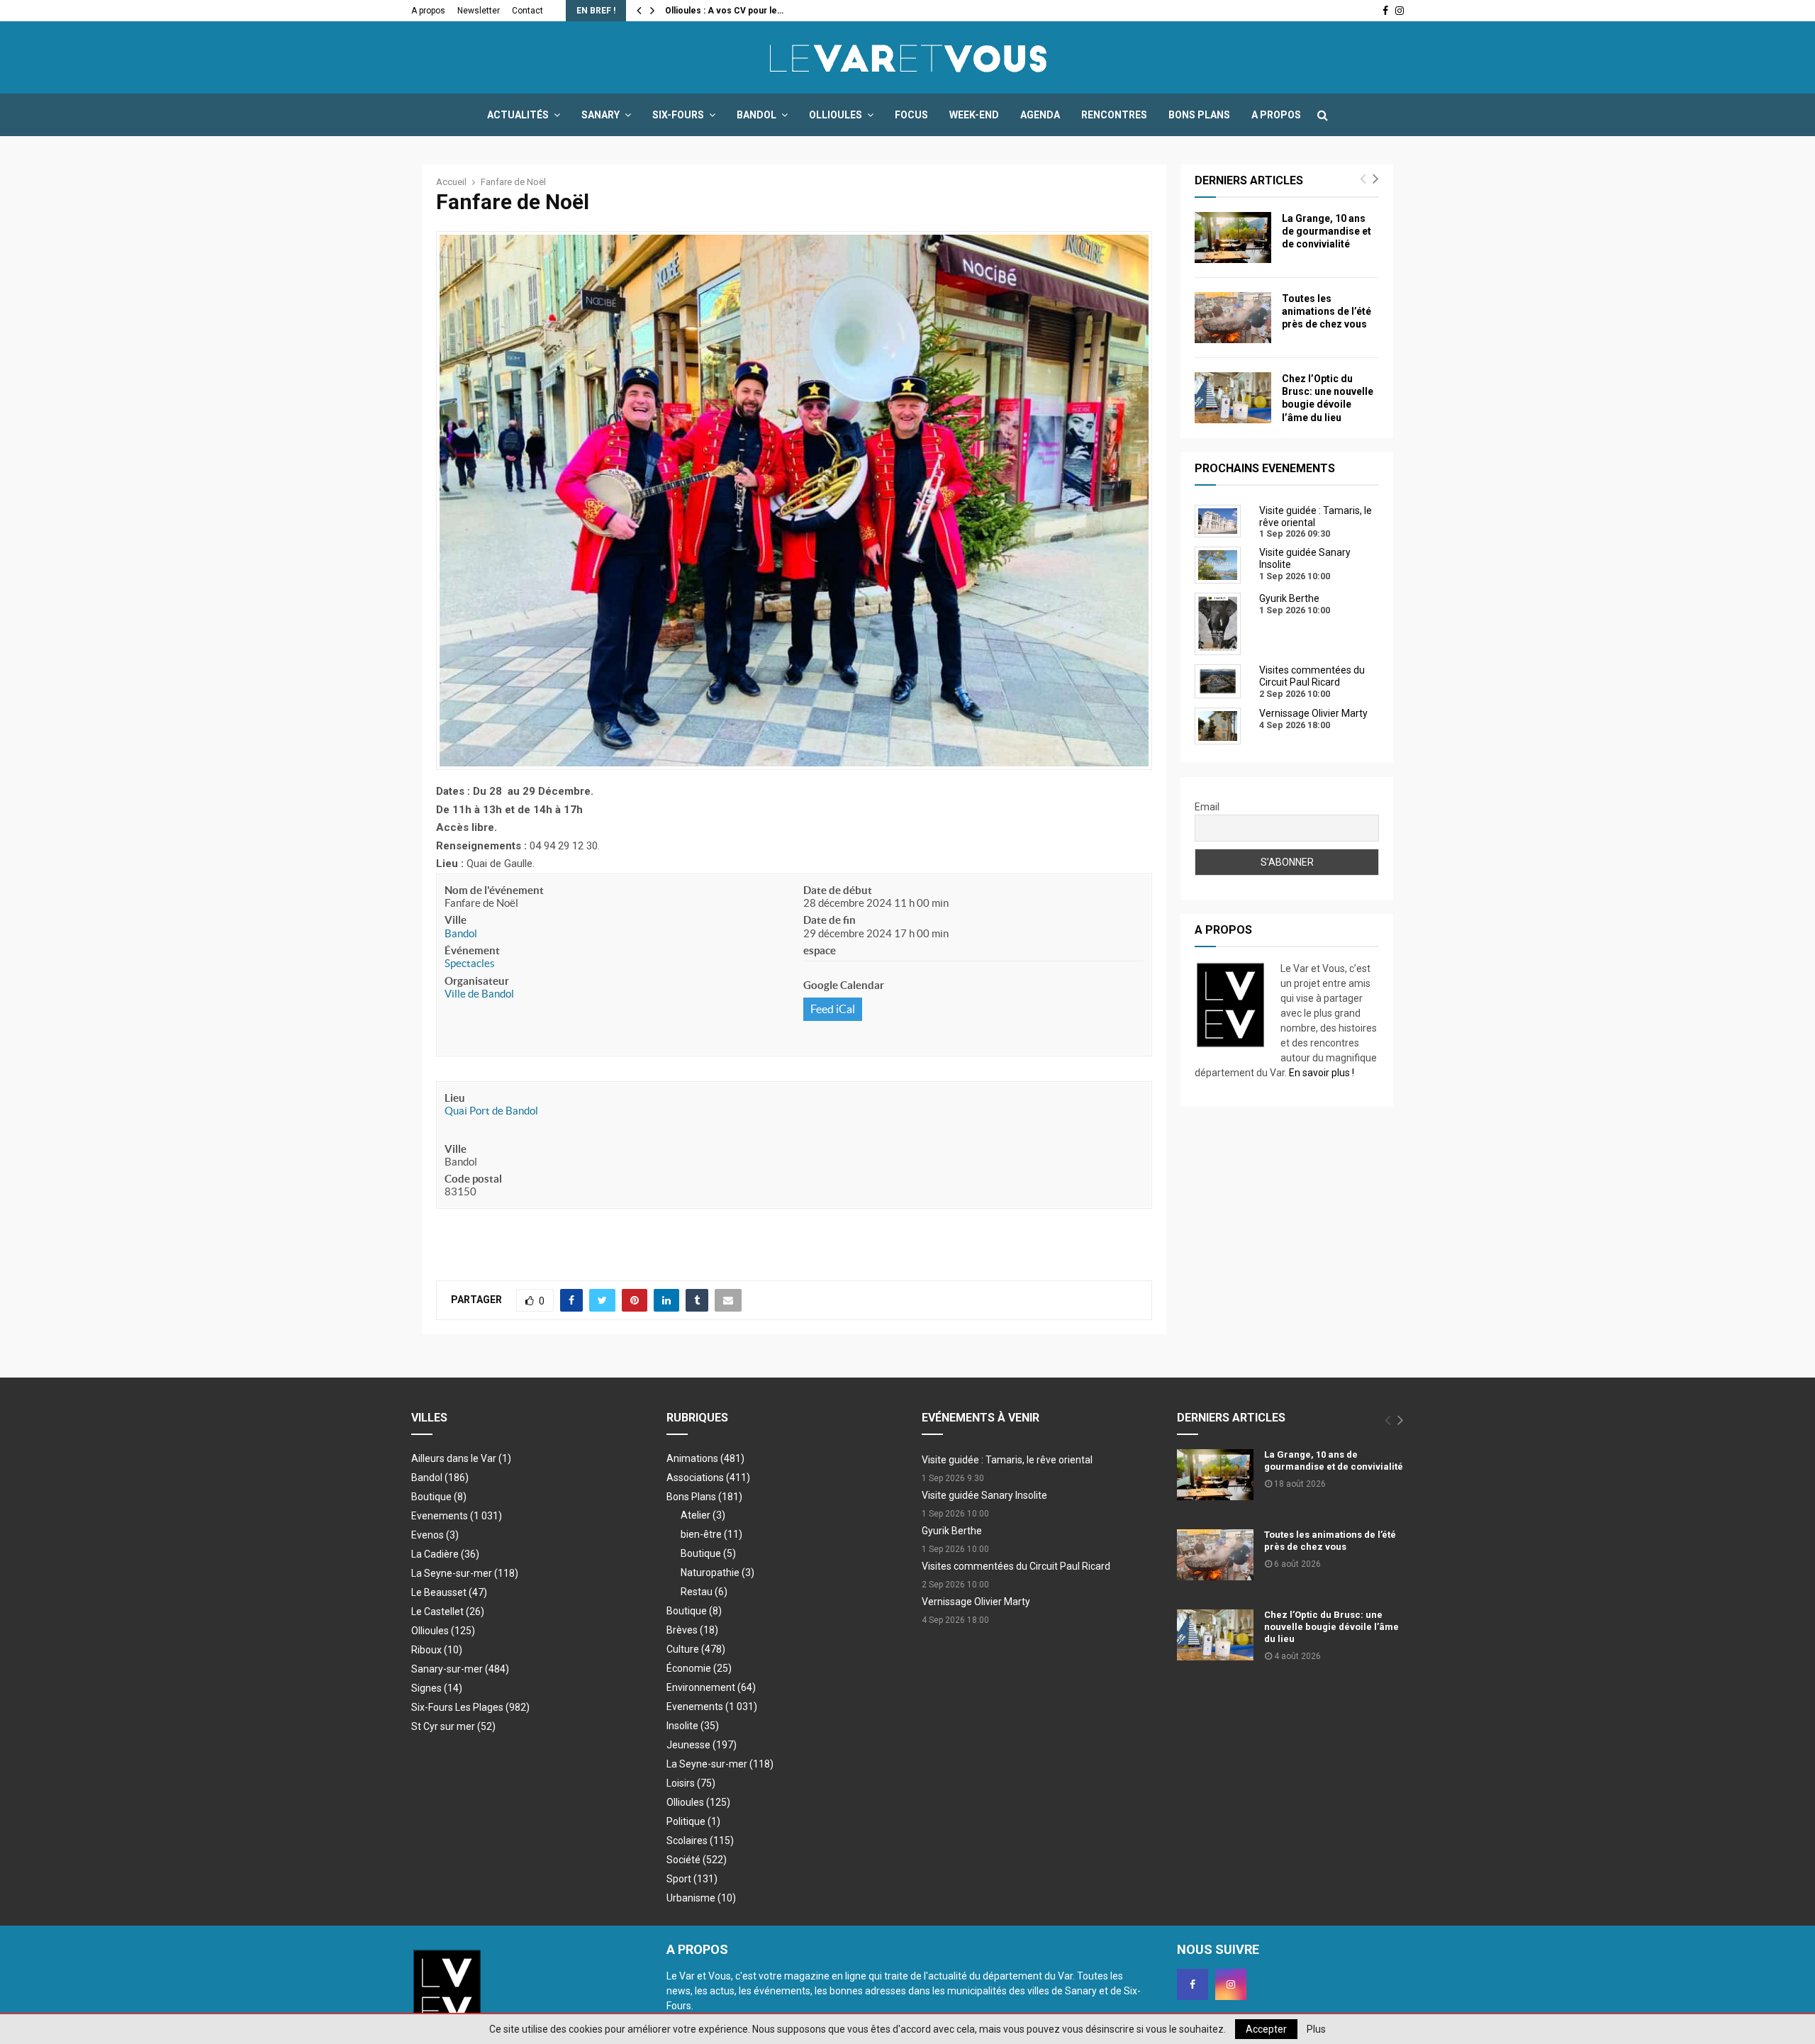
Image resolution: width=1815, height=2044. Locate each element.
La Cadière (445, 1554)
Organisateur (477, 981)
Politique (693, 1821)
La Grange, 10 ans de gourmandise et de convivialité (1327, 231)
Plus (1316, 2029)
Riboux (437, 1650)
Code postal (473, 1179)
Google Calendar (844, 985)
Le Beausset (449, 1592)
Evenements (440, 1516)
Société (697, 1860)
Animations (705, 1458)
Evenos (435, 1535)
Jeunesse (702, 1745)
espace (820, 950)
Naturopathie (717, 1573)
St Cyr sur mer (453, 1726)
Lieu (455, 1098)
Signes (437, 1688)
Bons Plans (1199, 115)
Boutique (439, 1497)
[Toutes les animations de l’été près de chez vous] (1233, 318)
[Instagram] (1231, 1984)
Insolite (693, 1726)
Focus (911, 115)
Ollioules (836, 115)
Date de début (838, 890)
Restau (704, 1592)
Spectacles (470, 963)
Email (1207, 807)
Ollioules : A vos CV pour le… (724, 11)
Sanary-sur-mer (460, 1669)
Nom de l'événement (494, 890)
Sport (692, 1879)
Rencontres (1114, 115)
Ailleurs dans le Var (461, 1458)
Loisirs (691, 1783)
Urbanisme (701, 1898)
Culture (696, 1649)
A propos (428, 11)
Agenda (1040, 115)
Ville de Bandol (479, 994)
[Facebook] (1193, 1984)
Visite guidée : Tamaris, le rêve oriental (1007, 1460)
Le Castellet (448, 1612)
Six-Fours (678, 115)
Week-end (974, 115)
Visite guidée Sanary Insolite (984, 1495)
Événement (472, 950)
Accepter (1266, 2029)
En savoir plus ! (1322, 1073)
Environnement (711, 1687)
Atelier (703, 1515)
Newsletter (479, 11)
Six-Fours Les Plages (470, 1707)
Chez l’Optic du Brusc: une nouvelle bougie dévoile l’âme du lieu (1331, 1627)
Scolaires (700, 1841)
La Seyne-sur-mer (465, 1573)
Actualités (518, 115)
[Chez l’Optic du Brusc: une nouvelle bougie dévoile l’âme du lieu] (1233, 398)
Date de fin (830, 920)
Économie (699, 1668)
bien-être (711, 1534)
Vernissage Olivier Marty (976, 1602)
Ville (456, 920)
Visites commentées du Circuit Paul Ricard (1016, 1566)
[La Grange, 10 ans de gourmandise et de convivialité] (1233, 238)
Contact (527, 11)
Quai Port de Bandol (491, 1111)
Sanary (601, 115)
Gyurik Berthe (952, 1531)
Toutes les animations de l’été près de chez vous (1327, 311)
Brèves (692, 1630)
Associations (708, 1478)
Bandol (756, 115)
